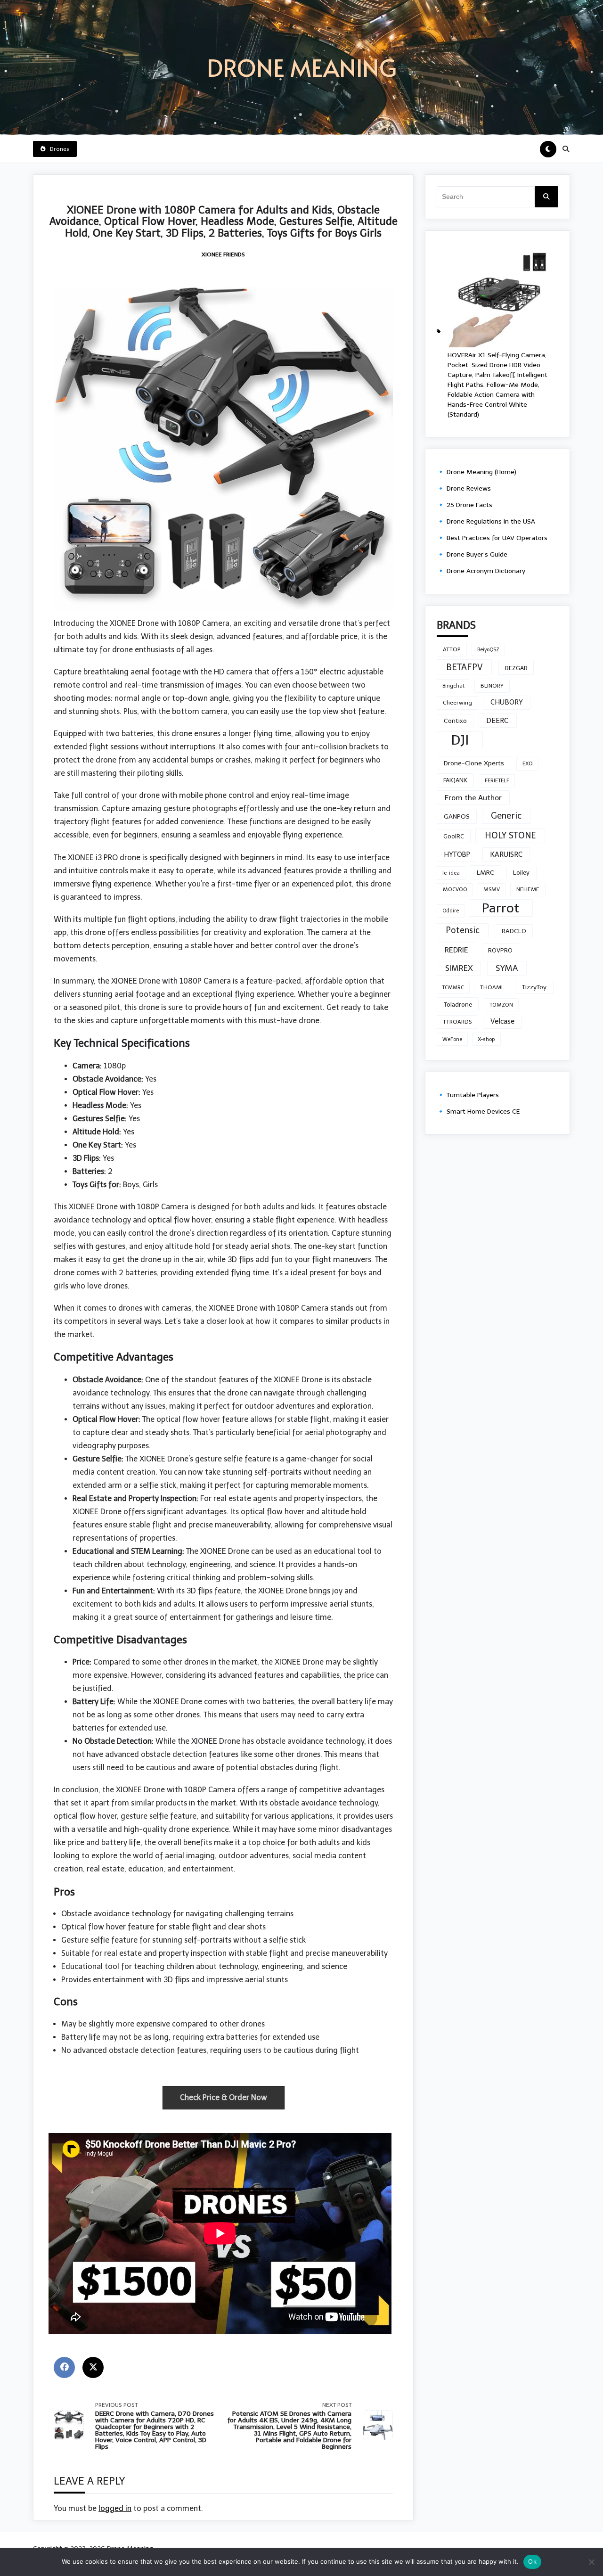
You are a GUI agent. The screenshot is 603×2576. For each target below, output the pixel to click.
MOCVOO (455, 889)
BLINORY (492, 686)
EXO (528, 763)
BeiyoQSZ (488, 650)
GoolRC (454, 836)
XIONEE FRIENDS (223, 254)
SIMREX (459, 968)
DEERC (497, 720)
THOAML (492, 987)
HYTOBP (457, 854)
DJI (460, 740)
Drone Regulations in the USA (491, 521)
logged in (115, 2508)
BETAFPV (464, 667)
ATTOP (452, 649)
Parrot (501, 908)
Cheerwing (457, 703)
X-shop (486, 1039)
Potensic (463, 930)
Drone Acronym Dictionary (486, 571)
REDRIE (456, 950)
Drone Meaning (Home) (481, 472)
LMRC (485, 873)
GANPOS (457, 816)
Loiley (521, 872)
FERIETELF (497, 780)
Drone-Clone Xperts (474, 763)
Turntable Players (473, 1095)
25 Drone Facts (469, 505)
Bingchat (453, 686)
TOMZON (501, 1005)
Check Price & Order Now (224, 2097)
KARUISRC (506, 854)
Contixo (455, 721)
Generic (506, 816)
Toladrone (458, 1004)
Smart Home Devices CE (483, 1112)
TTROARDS (457, 1022)
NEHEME (528, 889)
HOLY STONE (510, 836)
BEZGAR (516, 668)
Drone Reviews (469, 488)
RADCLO (514, 931)
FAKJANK (455, 780)
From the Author (473, 798)
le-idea (451, 873)
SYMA (507, 968)
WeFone (452, 1039)
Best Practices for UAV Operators (497, 538)
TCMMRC (453, 988)
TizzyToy (534, 987)
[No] (591, 2562)
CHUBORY (507, 702)
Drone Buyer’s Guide (477, 554)
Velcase (502, 1021)
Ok (532, 2561)
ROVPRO (500, 950)
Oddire (451, 911)
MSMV (492, 889)
